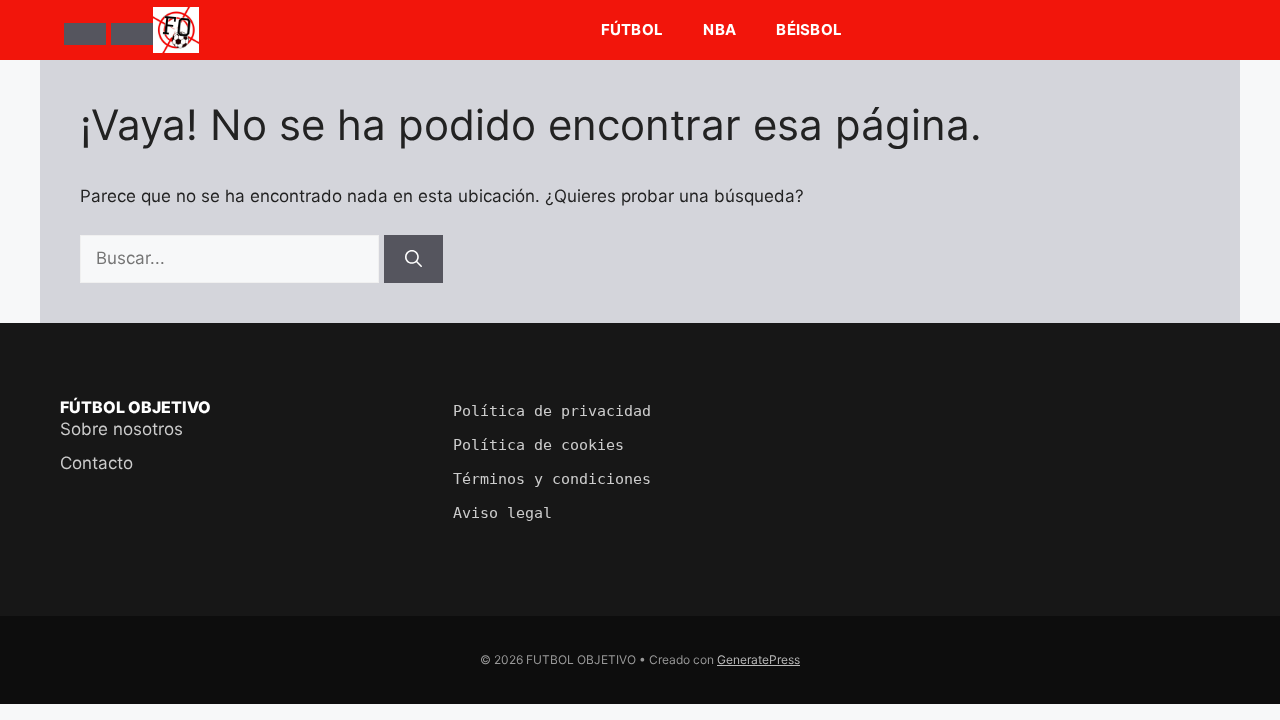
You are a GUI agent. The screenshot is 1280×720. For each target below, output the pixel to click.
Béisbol (809, 29)
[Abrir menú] (85, 34)
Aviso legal (502, 513)
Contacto (96, 463)
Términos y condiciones (552, 479)
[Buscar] (132, 34)
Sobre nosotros (121, 429)
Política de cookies (538, 445)
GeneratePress (758, 659)
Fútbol (632, 29)
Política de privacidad (552, 411)
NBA (719, 29)
